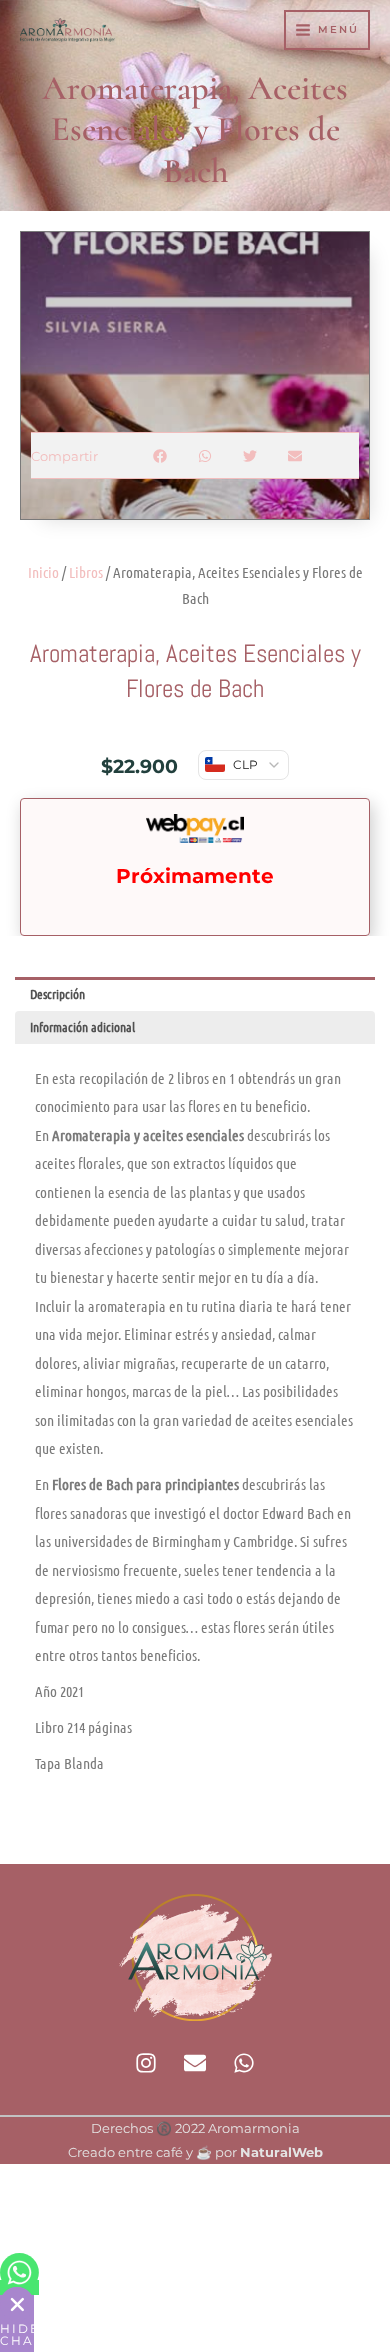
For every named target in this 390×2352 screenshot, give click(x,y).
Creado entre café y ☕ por (195, 2152)
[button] (160, 455)
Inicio (43, 572)
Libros (86, 572)
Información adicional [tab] (82, 1026)
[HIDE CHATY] (17, 2304)
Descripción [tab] (57, 993)
